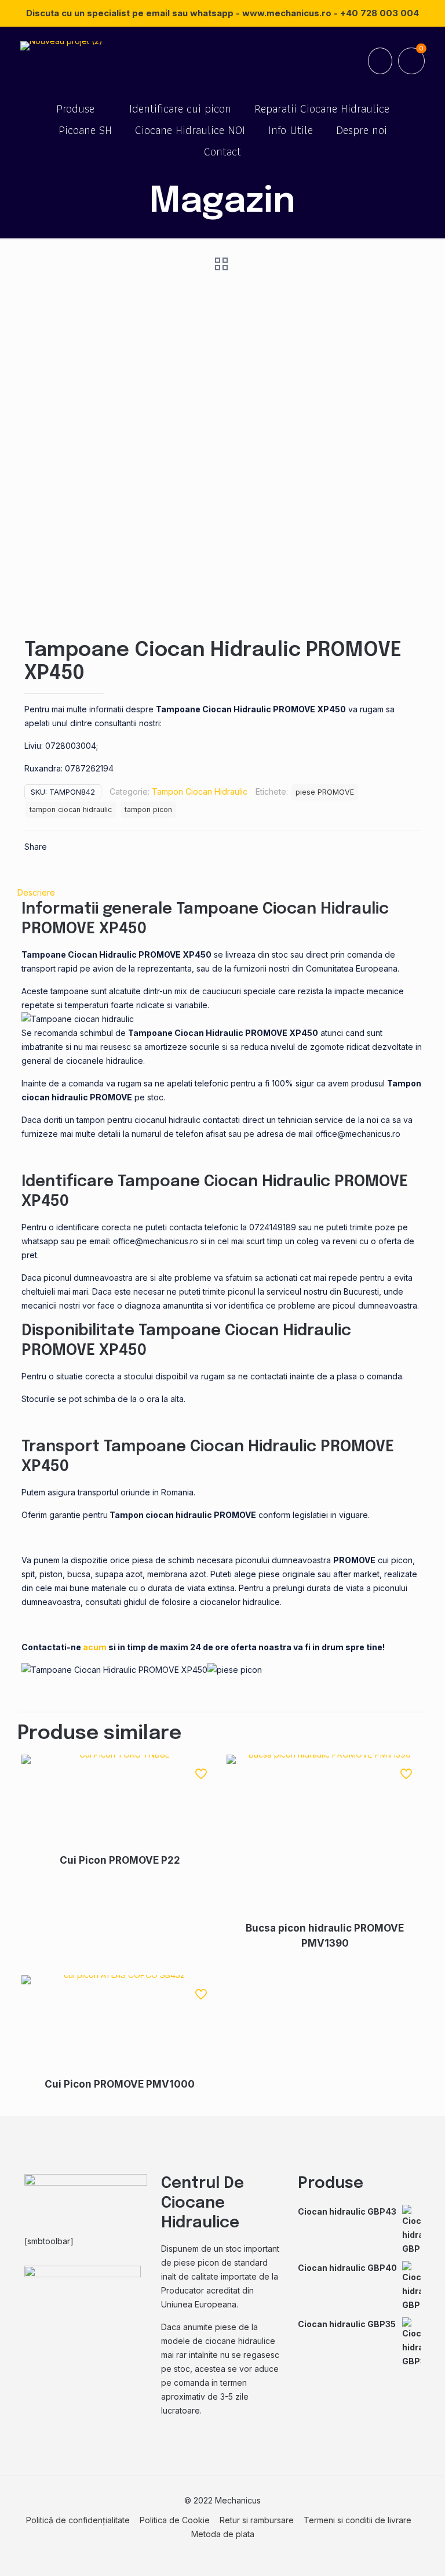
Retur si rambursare (257, 2520)
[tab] (222, 893)
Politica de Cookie (175, 2520)
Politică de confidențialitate (78, 2520)
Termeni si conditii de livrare (358, 2520)
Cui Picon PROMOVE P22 (120, 1860)
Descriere (36, 892)
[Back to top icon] (389, 2552)
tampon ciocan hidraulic (71, 809)
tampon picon (148, 809)
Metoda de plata (223, 2534)
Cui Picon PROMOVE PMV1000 (120, 2084)
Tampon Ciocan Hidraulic (200, 791)
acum (95, 1647)
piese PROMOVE (325, 792)
